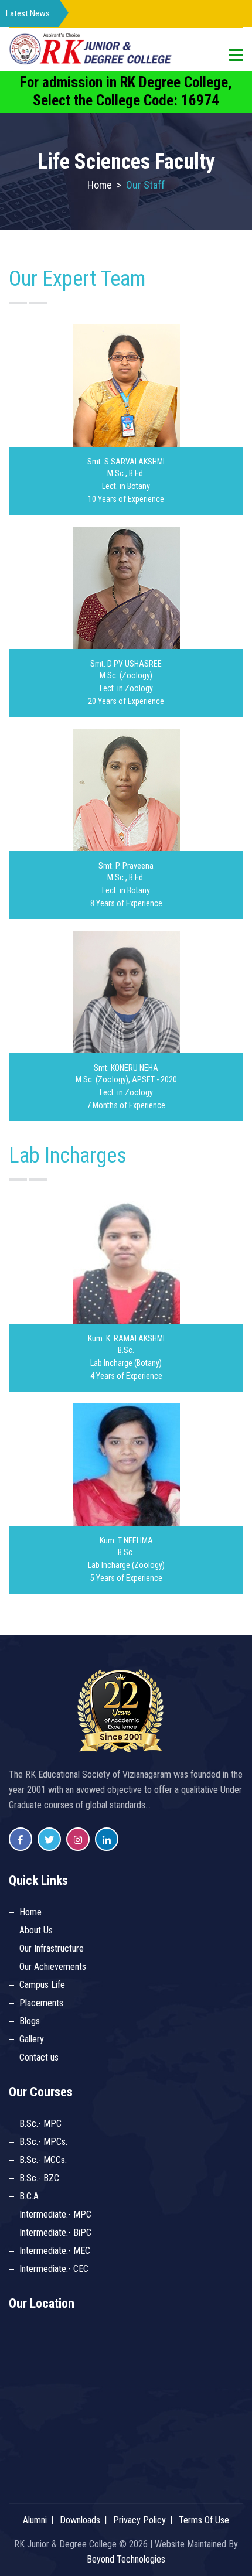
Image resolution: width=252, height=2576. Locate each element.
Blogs (30, 2021)
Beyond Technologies (126, 2559)
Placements (41, 2003)
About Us (36, 1930)
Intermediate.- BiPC (55, 2232)
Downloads (80, 2520)
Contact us (39, 2057)
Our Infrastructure (52, 1948)
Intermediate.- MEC (55, 2251)
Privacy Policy (139, 2520)
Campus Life (42, 1985)
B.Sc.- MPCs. (43, 2142)
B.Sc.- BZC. (40, 2178)
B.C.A (29, 2196)
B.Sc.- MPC (40, 2124)
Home (100, 185)
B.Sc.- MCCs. (43, 2160)
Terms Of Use (204, 2520)
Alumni (35, 2520)
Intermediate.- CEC (54, 2269)
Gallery (32, 2039)
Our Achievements (53, 1967)
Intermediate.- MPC (55, 2214)
